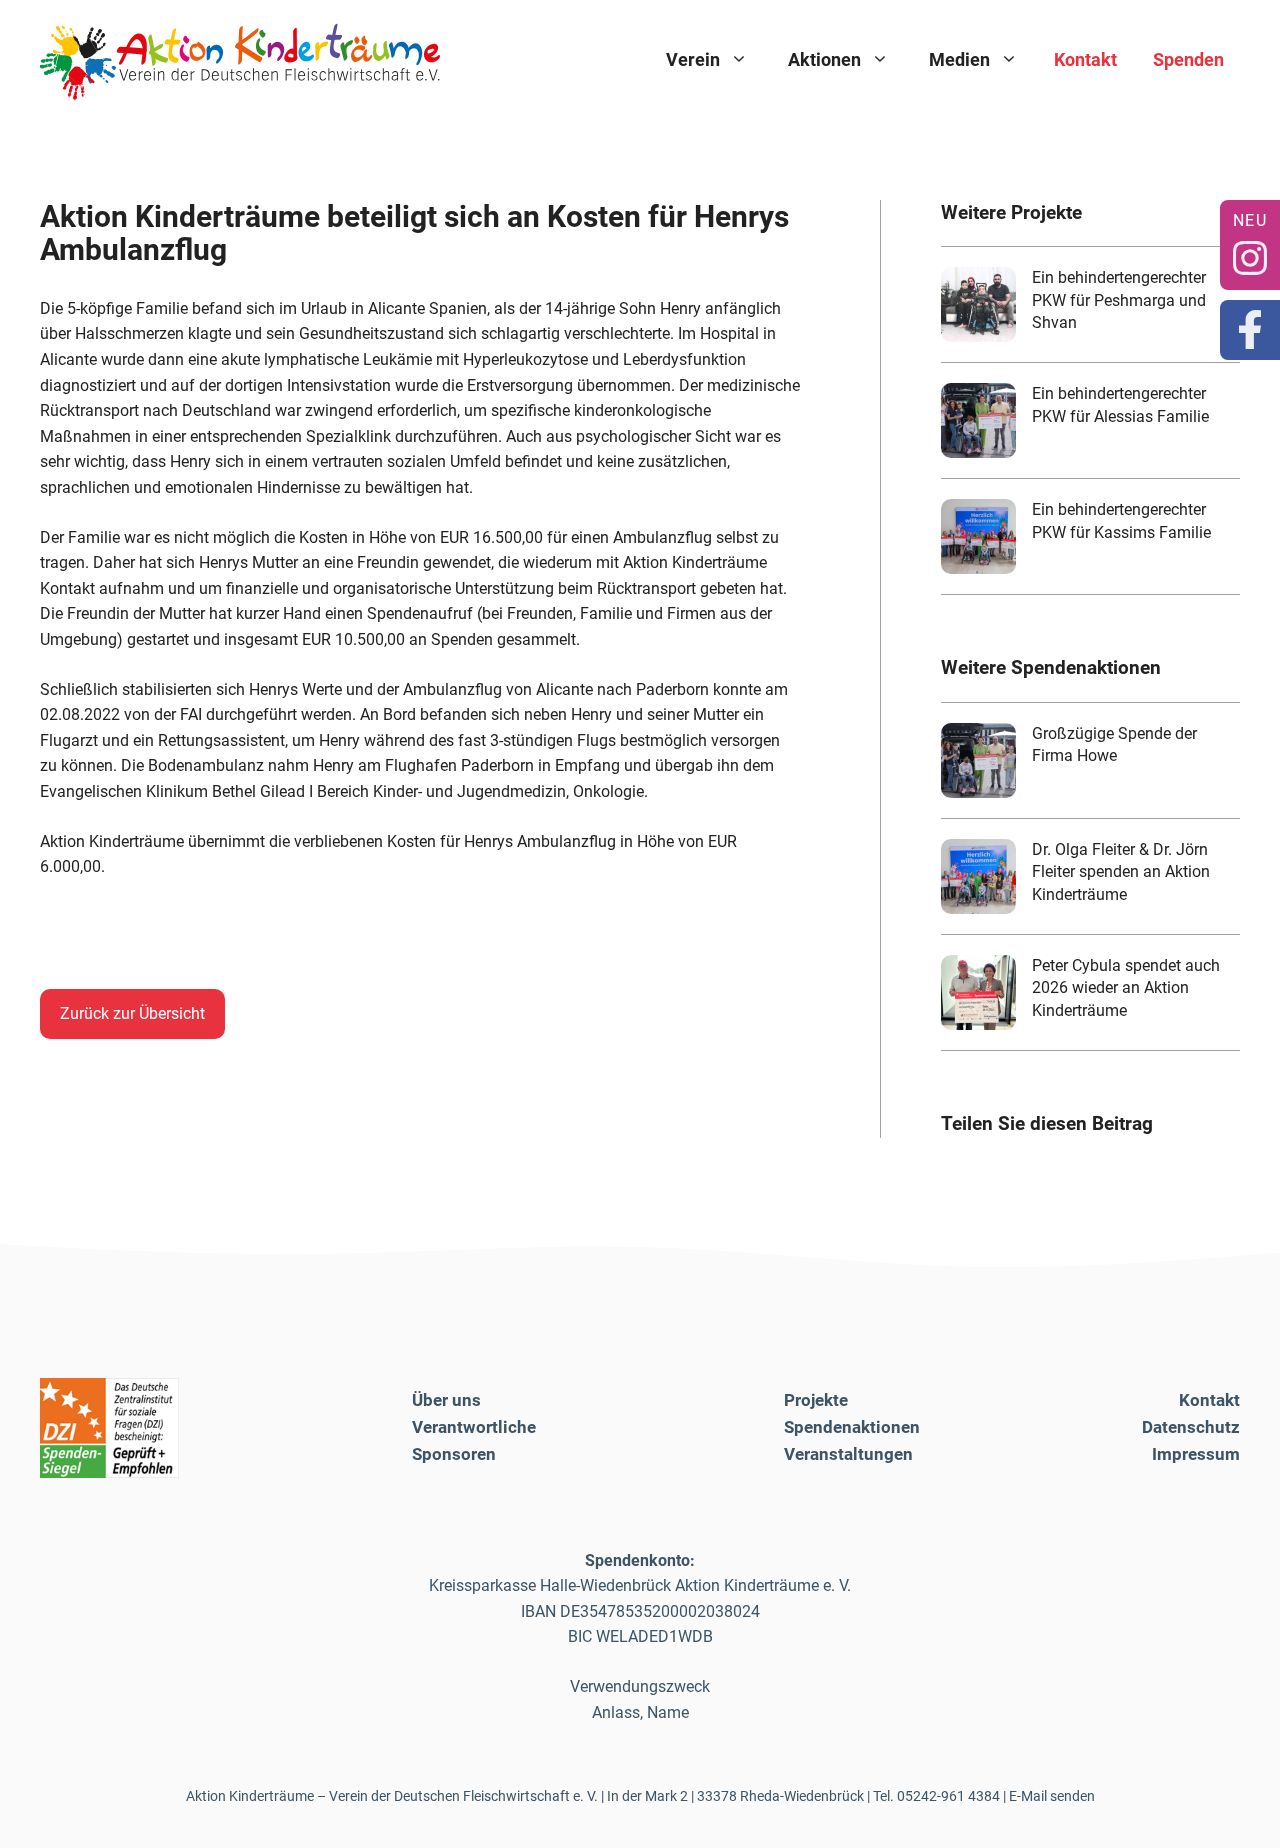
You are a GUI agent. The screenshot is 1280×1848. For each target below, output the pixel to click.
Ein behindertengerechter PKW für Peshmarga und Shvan (1119, 300)
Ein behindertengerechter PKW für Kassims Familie (1121, 520)
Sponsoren (454, 1454)
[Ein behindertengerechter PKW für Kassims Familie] (978, 536)
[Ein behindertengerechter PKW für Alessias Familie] (978, 420)
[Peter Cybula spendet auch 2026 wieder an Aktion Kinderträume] (978, 992)
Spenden (1188, 59)
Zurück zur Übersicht (132, 1013)
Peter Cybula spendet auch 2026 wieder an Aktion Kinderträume (1126, 988)
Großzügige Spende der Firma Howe (1114, 744)
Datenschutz (1191, 1427)
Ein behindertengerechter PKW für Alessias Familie (1120, 404)
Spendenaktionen (852, 1427)
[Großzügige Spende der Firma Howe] (978, 760)
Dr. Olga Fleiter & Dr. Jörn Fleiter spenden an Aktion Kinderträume (1121, 872)
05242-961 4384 (948, 1796)
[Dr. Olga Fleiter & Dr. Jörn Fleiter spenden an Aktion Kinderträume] (978, 876)
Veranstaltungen (848, 1454)
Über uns (446, 1400)
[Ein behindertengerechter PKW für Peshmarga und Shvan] (978, 304)
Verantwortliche (474, 1427)
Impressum (1196, 1454)
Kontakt (1085, 59)
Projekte (816, 1400)
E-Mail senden (1052, 1796)
